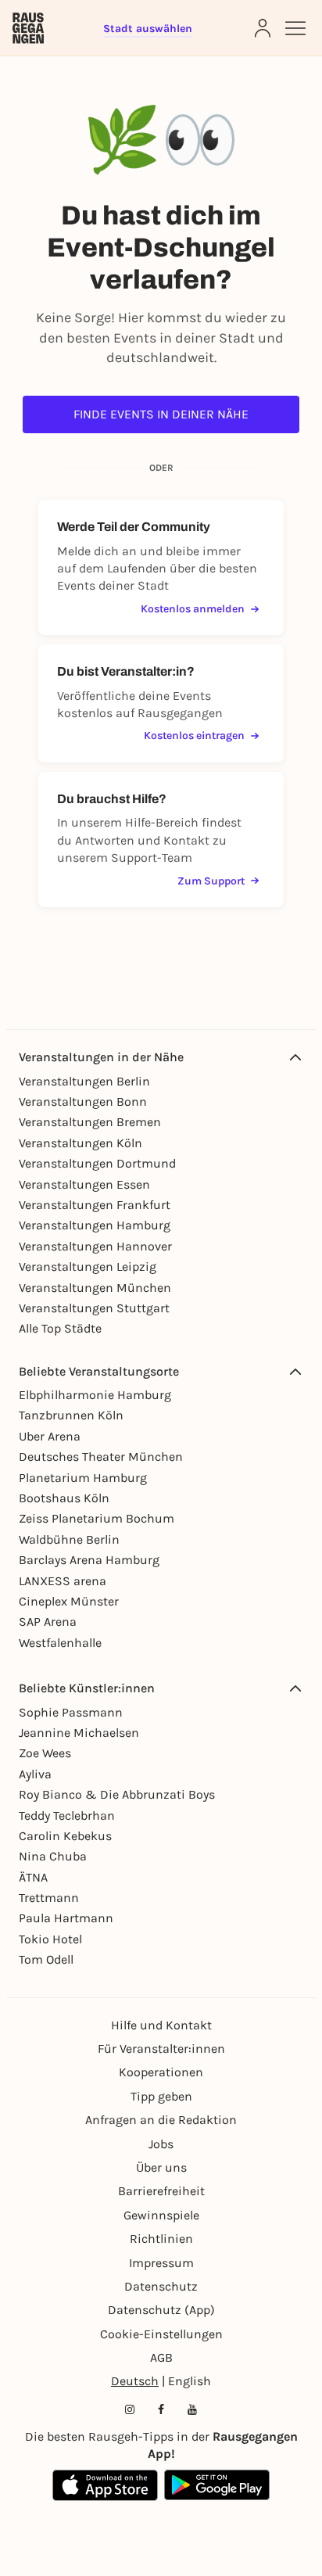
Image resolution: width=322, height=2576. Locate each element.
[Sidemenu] (295, 28)
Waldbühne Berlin (69, 1539)
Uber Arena (50, 1436)
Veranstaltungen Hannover (95, 1246)
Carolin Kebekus (65, 1836)
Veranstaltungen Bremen (90, 1122)
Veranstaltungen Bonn (83, 1101)
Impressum (161, 2263)
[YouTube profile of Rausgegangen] (192, 2409)
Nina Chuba (53, 1856)
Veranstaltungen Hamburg (95, 1225)
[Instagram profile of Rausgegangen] (130, 2409)
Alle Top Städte (60, 1328)
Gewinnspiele (161, 2215)
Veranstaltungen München (95, 1288)
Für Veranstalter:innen (161, 2049)
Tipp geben (161, 2096)
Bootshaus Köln (64, 1498)
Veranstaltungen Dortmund (97, 1163)
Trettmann (49, 1898)
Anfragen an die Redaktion (161, 2120)
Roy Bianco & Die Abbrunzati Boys (117, 1794)
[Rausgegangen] (28, 28)
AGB (161, 2357)
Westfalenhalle (60, 1643)
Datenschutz (161, 2286)
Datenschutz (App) (161, 2310)
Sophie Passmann (71, 1712)
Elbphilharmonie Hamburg (95, 1395)
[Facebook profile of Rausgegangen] (161, 2409)
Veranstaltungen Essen (84, 1184)
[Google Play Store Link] (217, 2485)
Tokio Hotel (50, 1939)
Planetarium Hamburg (83, 1478)
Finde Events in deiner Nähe (161, 414)
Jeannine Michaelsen (79, 1733)
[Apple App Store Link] (105, 2485)
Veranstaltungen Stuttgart (94, 1308)
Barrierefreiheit (161, 2191)
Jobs (161, 2144)
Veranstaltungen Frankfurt (95, 1205)
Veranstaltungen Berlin (84, 1081)
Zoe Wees (45, 1753)
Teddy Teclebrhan (67, 1815)
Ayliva (35, 1774)
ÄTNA (33, 1877)
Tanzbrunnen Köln (71, 1415)
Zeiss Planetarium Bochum (97, 1518)
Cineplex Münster (69, 1601)
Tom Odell (46, 1959)
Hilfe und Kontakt (161, 2025)
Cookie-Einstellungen (161, 2334)
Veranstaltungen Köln (80, 1143)
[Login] (263, 28)
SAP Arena (48, 1622)
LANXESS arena (63, 1581)
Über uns (161, 2167)
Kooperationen (161, 2072)
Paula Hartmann (66, 1918)
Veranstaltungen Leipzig (88, 1266)
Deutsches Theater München (101, 1457)
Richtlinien (161, 2239)
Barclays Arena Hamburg (89, 1560)
